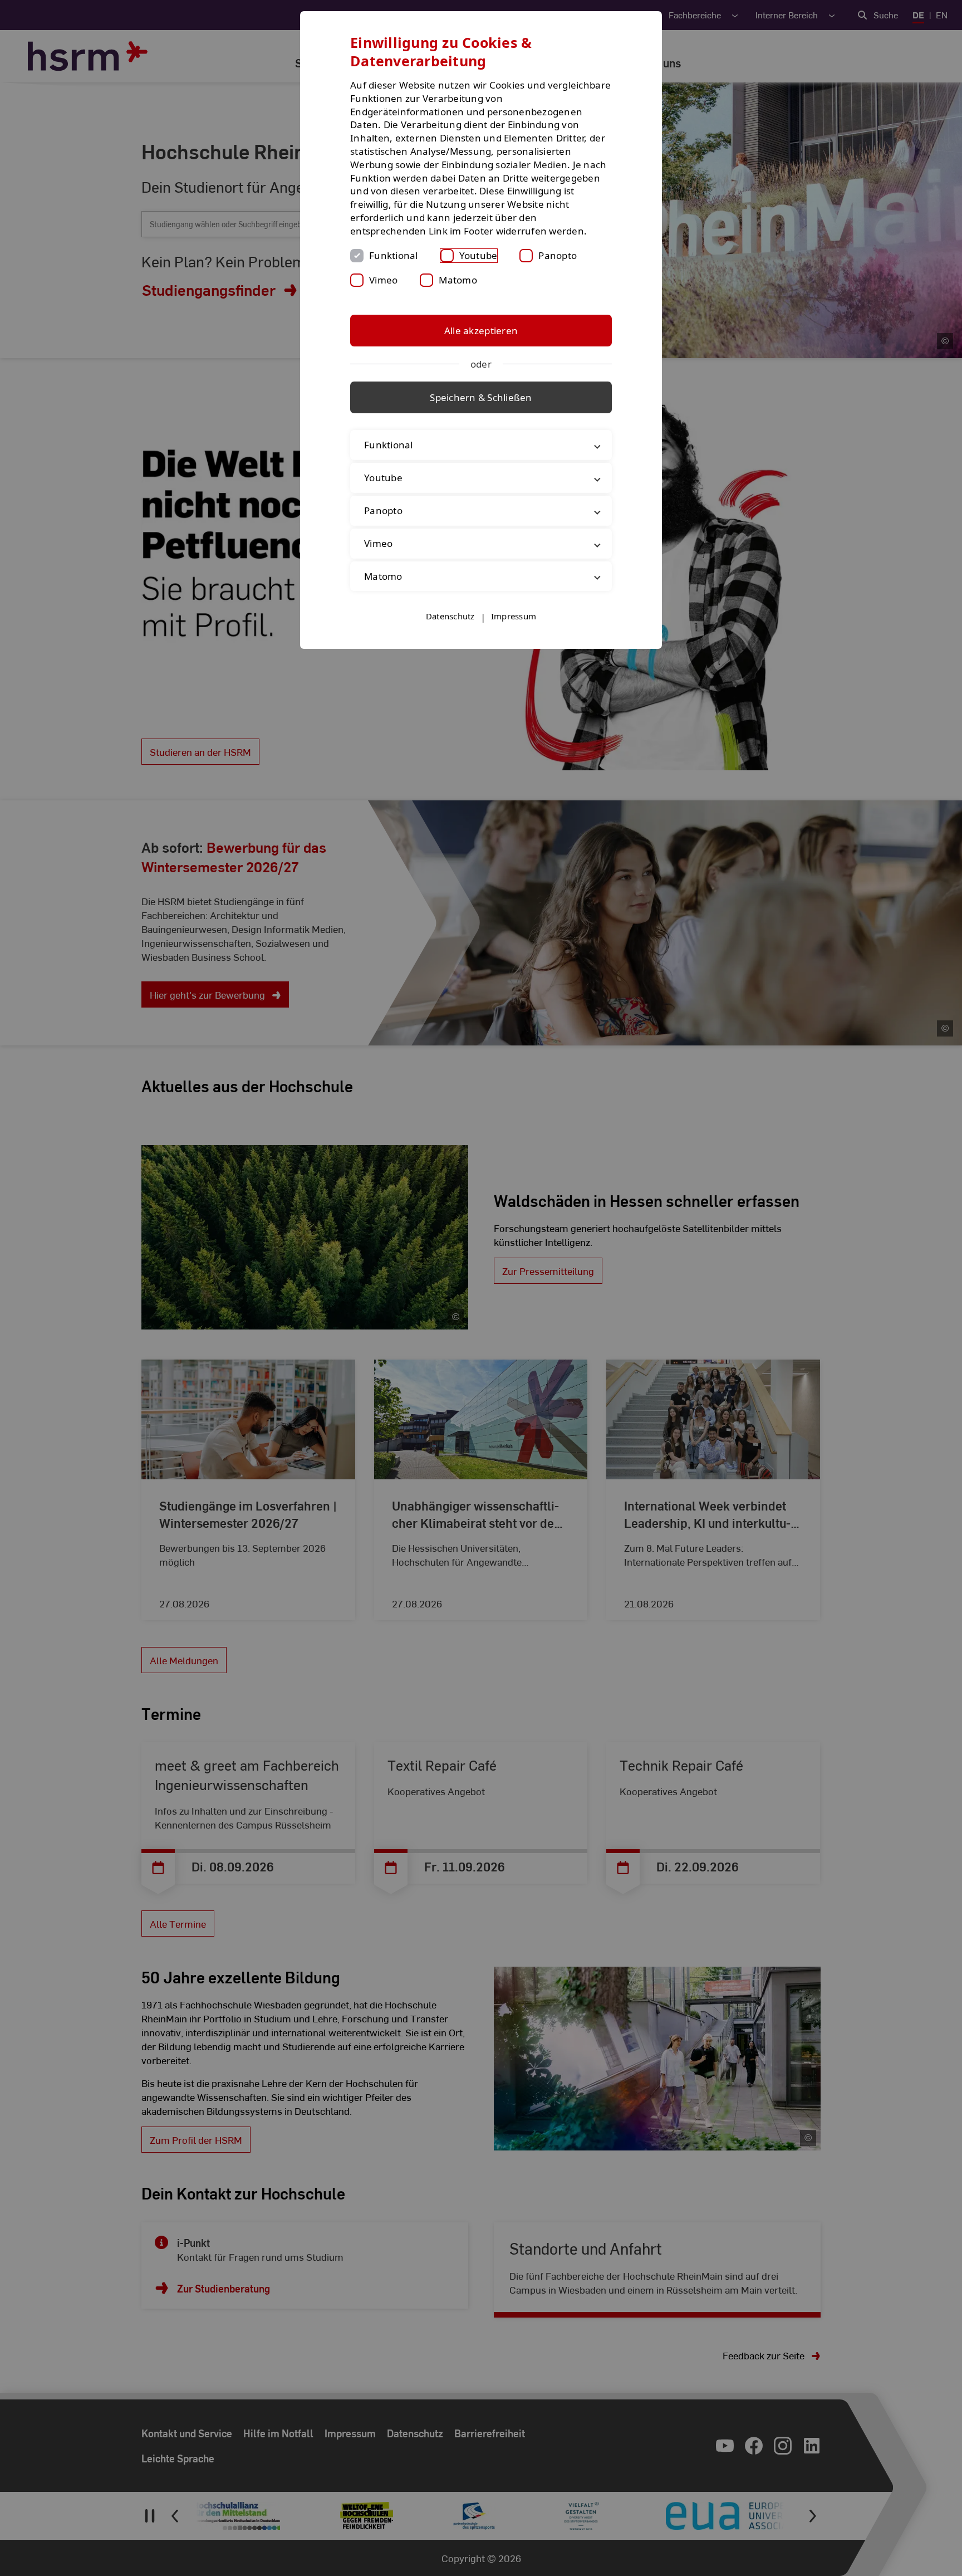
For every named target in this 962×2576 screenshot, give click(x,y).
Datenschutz (450, 616)
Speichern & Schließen (481, 397)
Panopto (558, 255)
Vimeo (383, 280)
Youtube (478, 255)
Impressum (514, 616)
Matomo (458, 280)
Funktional (394, 255)
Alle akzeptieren (481, 331)
